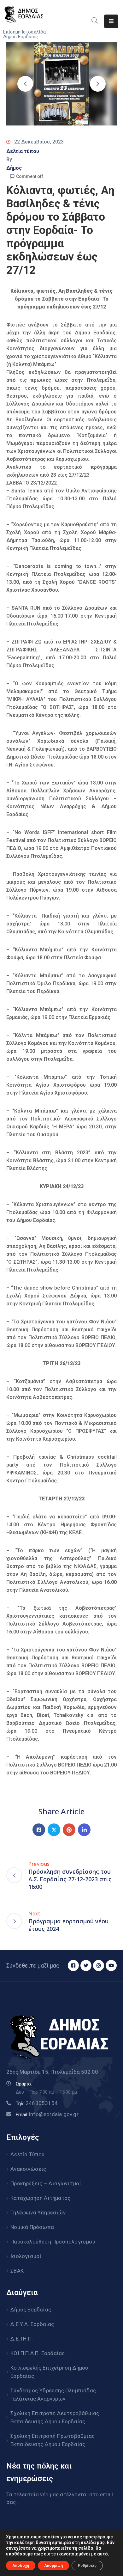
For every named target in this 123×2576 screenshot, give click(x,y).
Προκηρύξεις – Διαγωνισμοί (46, 2183)
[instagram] (99, 1966)
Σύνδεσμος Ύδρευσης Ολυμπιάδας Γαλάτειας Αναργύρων (53, 2395)
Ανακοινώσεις (28, 2169)
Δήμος (14, 168)
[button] (25, 84)
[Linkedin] (84, 1830)
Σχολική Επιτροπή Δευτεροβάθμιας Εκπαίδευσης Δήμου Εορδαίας (55, 2417)
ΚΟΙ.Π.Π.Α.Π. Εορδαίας (38, 2353)
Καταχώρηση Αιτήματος (40, 2198)
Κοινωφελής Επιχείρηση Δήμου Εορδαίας (49, 2372)
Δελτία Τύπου (27, 2154)
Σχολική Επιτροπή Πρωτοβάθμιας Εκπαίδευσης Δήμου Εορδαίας (53, 2440)
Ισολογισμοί (26, 2256)
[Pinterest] (69, 1830)
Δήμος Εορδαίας (31, 2310)
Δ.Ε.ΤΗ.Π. (22, 2339)
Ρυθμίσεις (87, 2566)
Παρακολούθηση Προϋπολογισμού (53, 2242)
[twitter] (86, 1966)
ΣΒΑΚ (17, 2271)
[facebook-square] (73, 1966)
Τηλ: (37, 2103)
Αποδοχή (21, 2566)
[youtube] (111, 1966)
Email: (47, 2115)
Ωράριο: (24, 2084)
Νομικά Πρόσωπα (32, 2227)
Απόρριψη (53, 2566)
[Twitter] (54, 1830)
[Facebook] (39, 1830)
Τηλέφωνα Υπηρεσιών (38, 2213)
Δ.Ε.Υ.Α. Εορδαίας (32, 2324)
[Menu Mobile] (111, 21)
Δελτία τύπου (23, 151)
